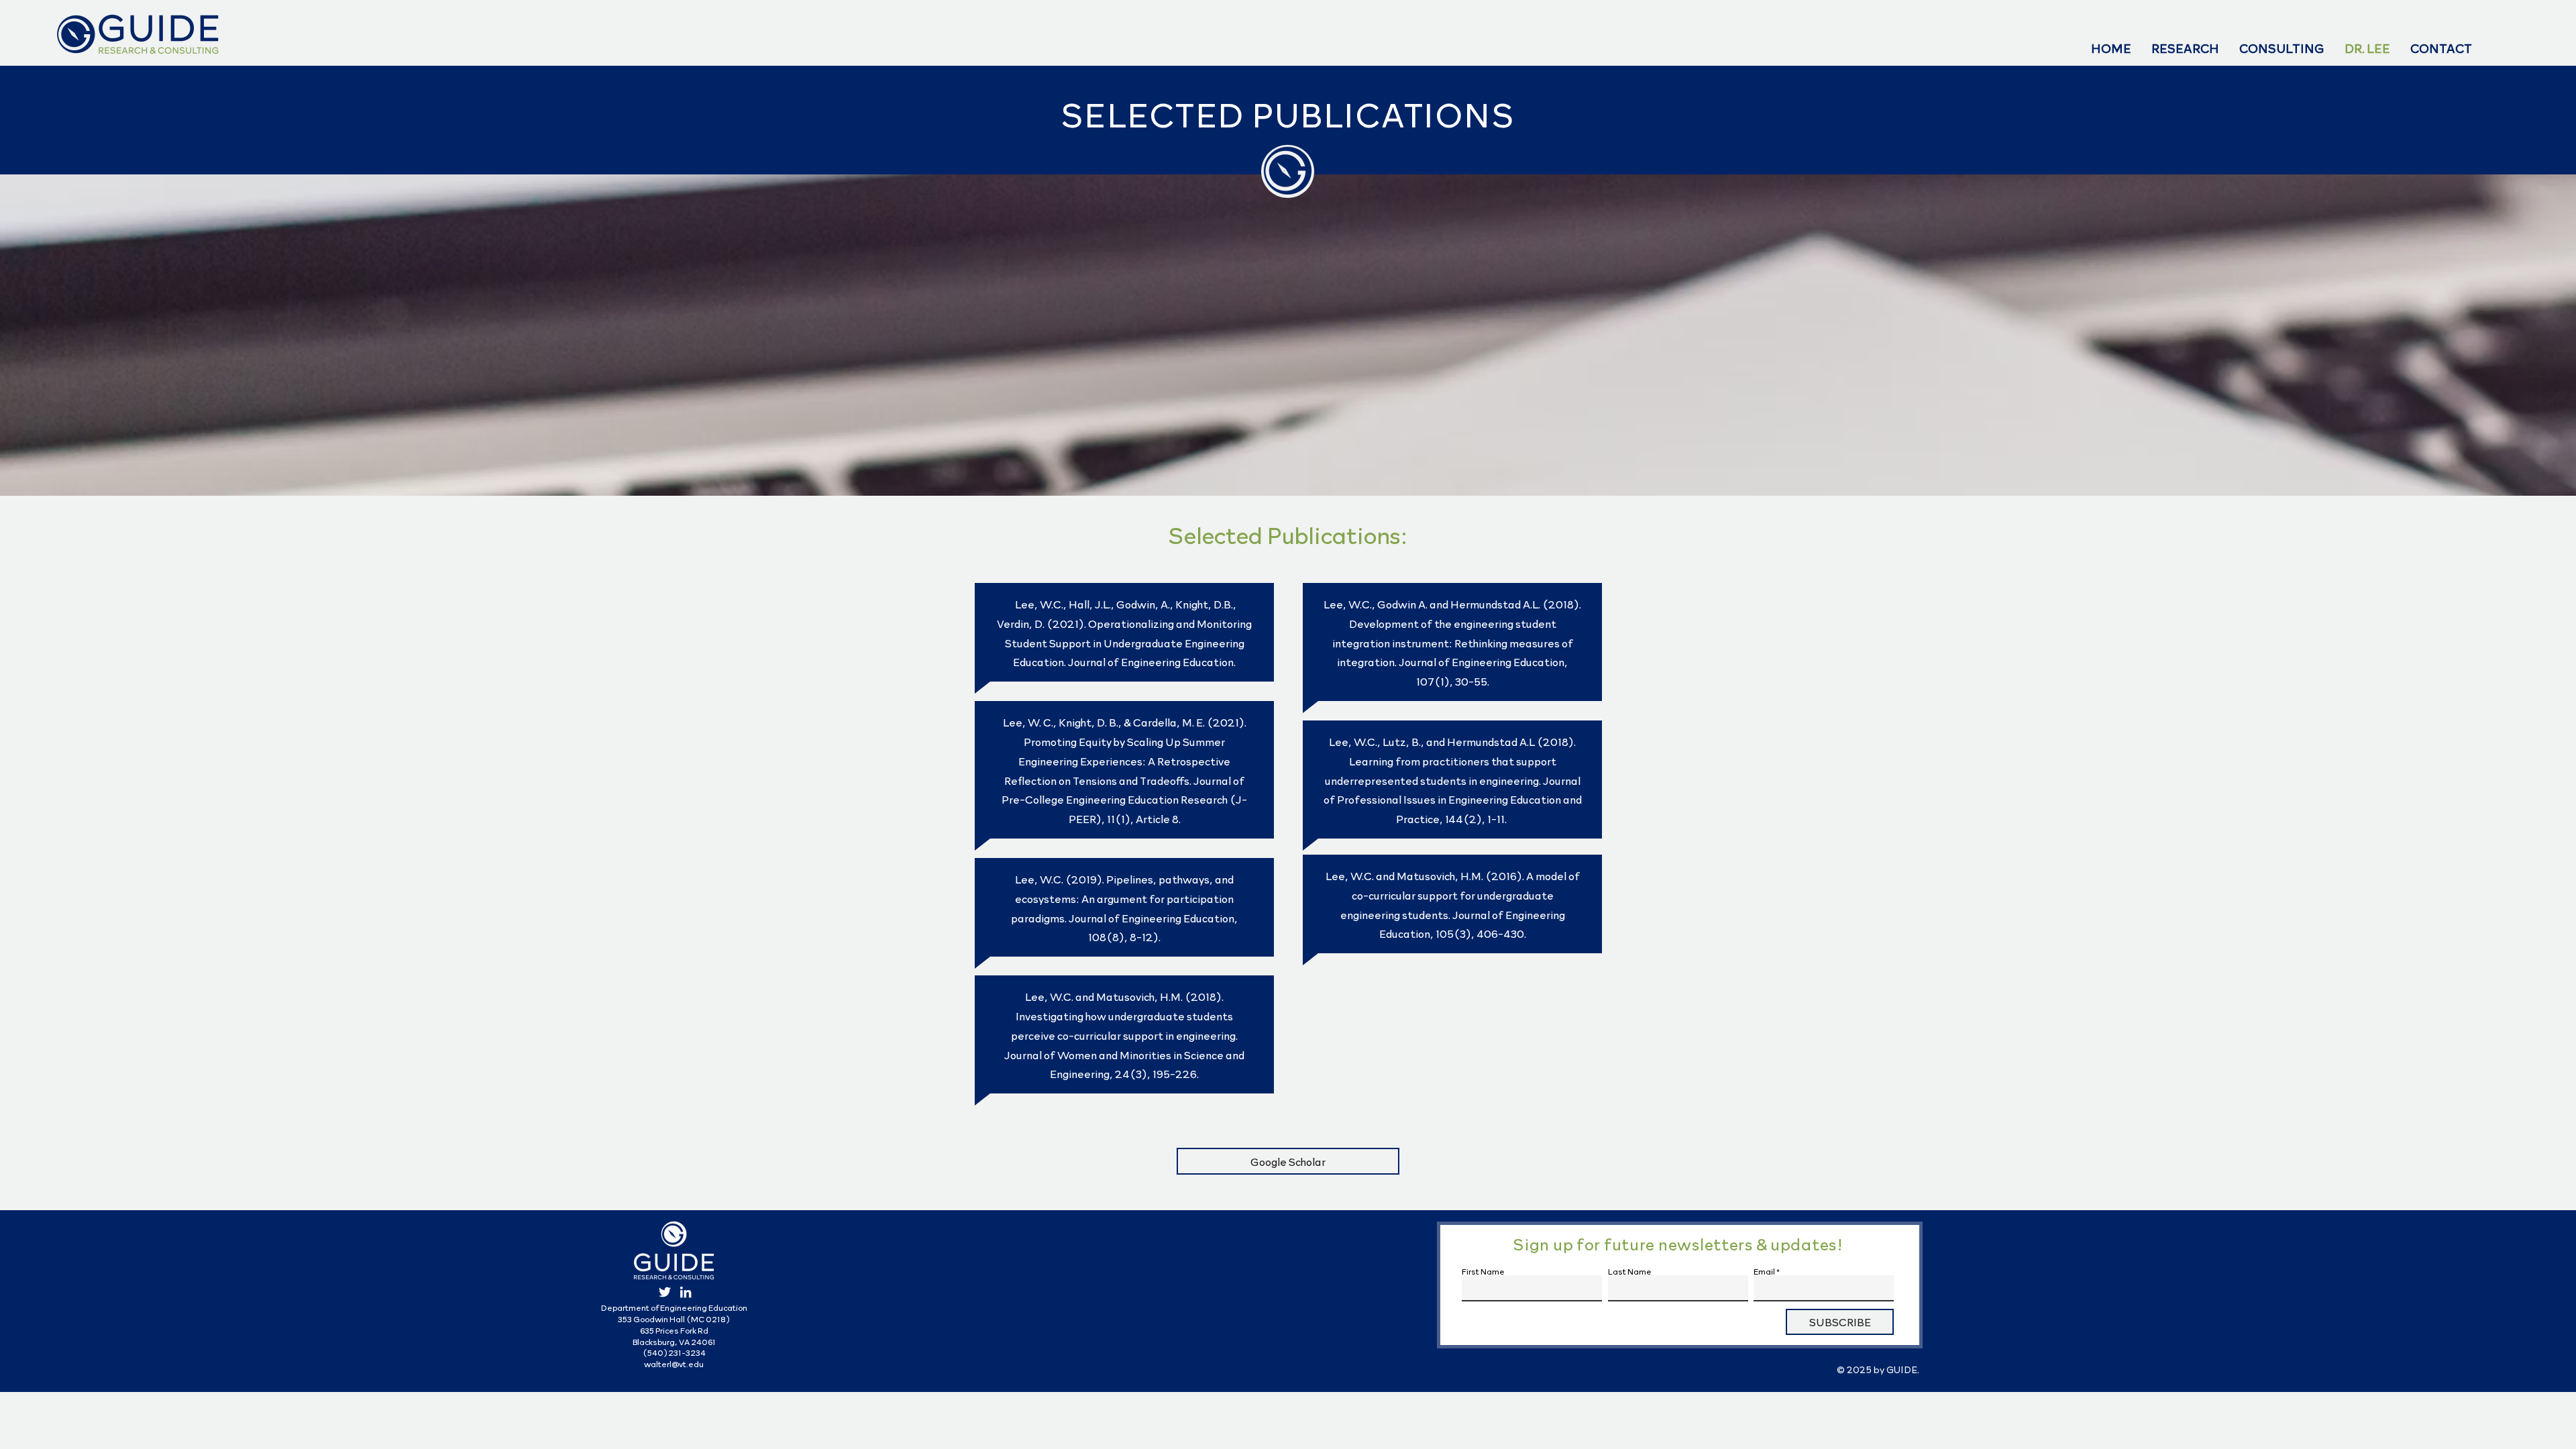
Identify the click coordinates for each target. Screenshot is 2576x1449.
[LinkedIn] (686, 1292)
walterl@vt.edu (674, 1364)
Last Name (1630, 1271)
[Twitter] (665, 1292)
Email (1764, 1271)
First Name (1483, 1271)
